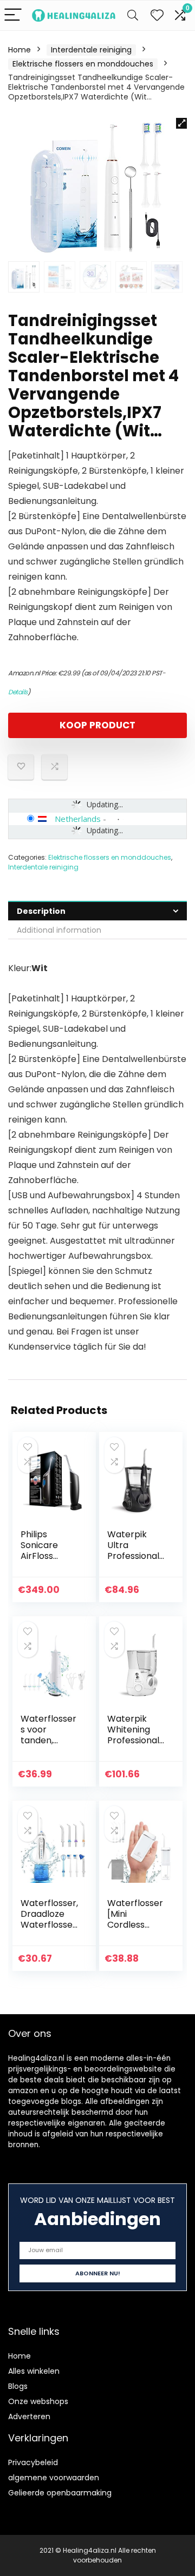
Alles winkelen (34, 2371)
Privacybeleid (33, 2462)
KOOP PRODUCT (97, 725)
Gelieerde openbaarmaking (60, 2493)
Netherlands (78, 819)
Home (19, 50)
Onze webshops (38, 2401)
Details (18, 692)
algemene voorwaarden (54, 2478)
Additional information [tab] (59, 930)
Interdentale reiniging (91, 50)
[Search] (133, 15)
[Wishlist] (157, 15)
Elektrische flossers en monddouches (83, 64)
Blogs (18, 2386)
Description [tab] (41, 911)
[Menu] (13, 15)
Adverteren (29, 2416)
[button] (181, 123)
